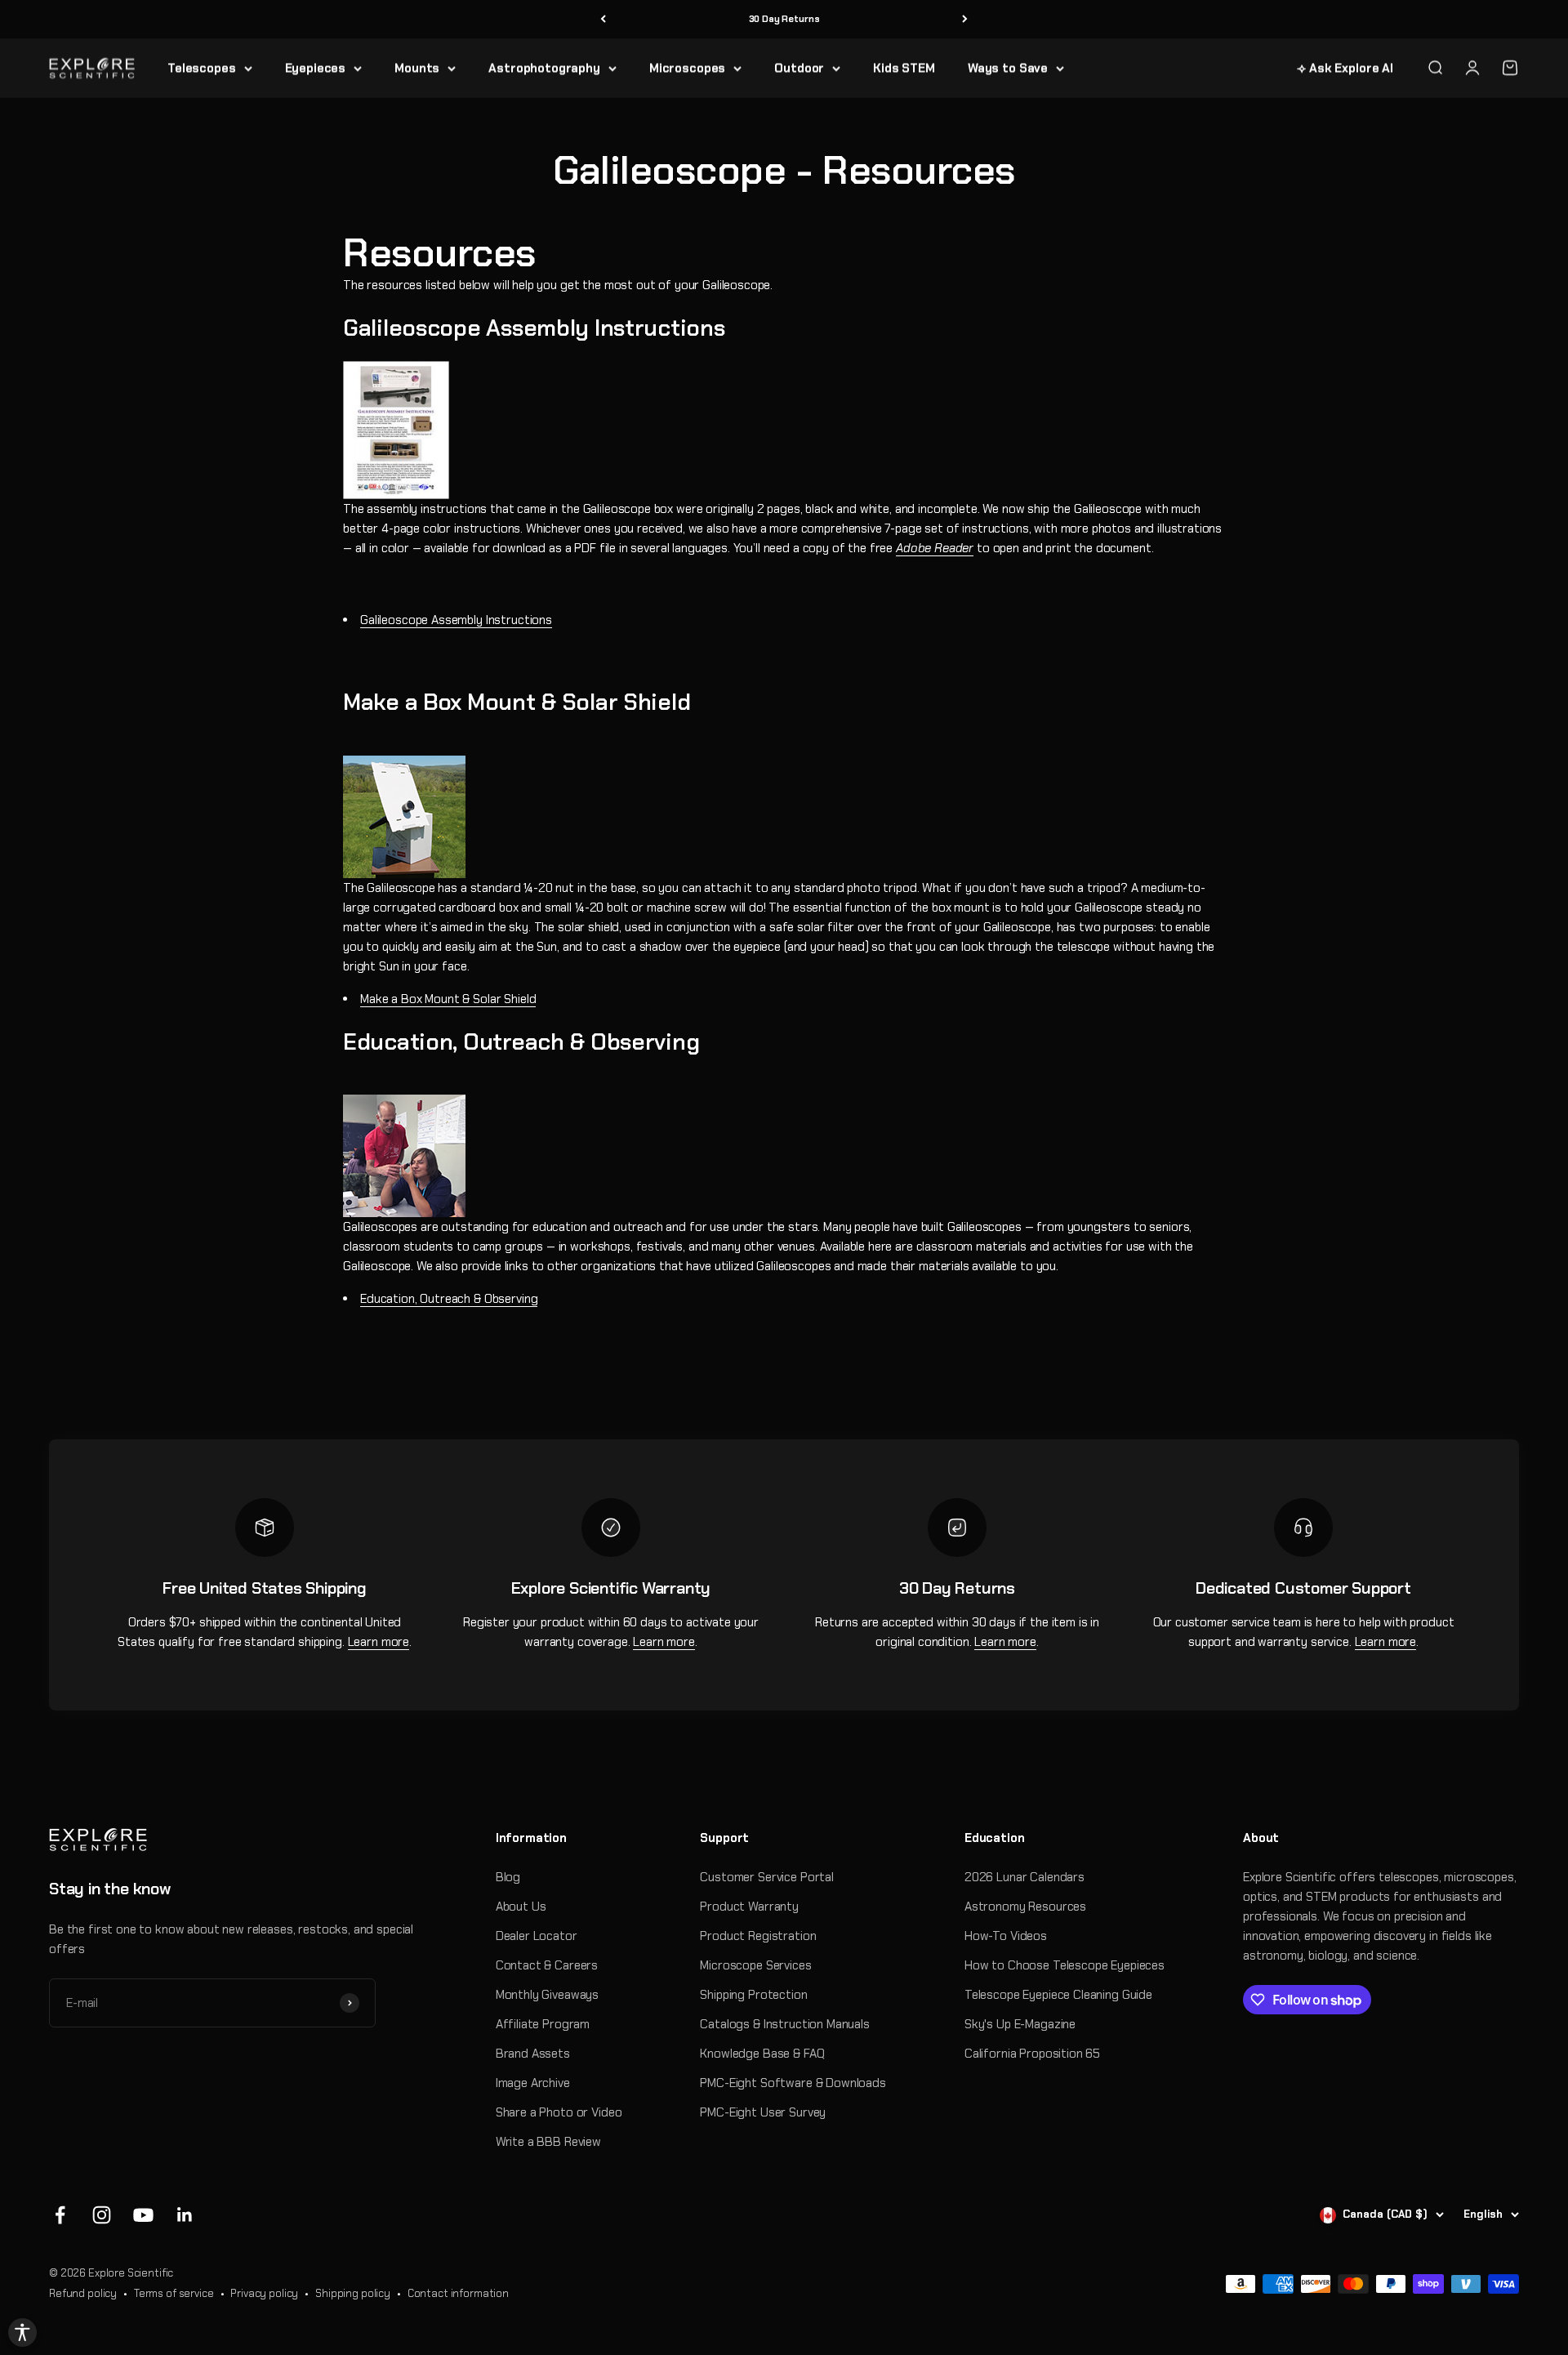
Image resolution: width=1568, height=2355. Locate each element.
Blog (508, 1877)
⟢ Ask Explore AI (1345, 68)
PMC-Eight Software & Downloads (793, 2083)
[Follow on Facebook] (60, 2215)
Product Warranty (749, 1907)
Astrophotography (544, 68)
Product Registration (758, 1936)
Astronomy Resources (1025, 1907)
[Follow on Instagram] (102, 2215)
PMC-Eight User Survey (763, 2112)
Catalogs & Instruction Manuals (785, 2024)
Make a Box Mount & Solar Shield (448, 999)
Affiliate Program (543, 2024)
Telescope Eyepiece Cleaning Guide (1058, 1995)
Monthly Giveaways (547, 1995)
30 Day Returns (784, 19)
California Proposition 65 (1032, 2054)
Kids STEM (904, 68)
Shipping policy (353, 2293)
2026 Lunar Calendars (1025, 1877)
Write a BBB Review (548, 2142)
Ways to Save (1008, 68)
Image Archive (533, 2083)
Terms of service (174, 2293)
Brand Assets (533, 2054)
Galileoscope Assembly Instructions (456, 620)
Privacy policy (264, 2293)
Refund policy (83, 2293)
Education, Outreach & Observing (449, 1299)
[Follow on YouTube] (143, 2215)
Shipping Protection (753, 1995)
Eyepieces (316, 68)
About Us (521, 1907)
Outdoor (799, 68)
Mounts (417, 68)
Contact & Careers (547, 1965)
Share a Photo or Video (559, 2112)
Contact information (458, 2293)
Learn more (379, 1642)
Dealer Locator (537, 1936)
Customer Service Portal (767, 1877)
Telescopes (202, 68)
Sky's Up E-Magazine (1020, 2024)
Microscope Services (755, 1965)
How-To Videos (1006, 1936)
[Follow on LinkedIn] (185, 2215)
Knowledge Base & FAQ (762, 2054)
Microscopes (687, 68)
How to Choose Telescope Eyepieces (1065, 1965)
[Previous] (603, 19)
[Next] (965, 19)
